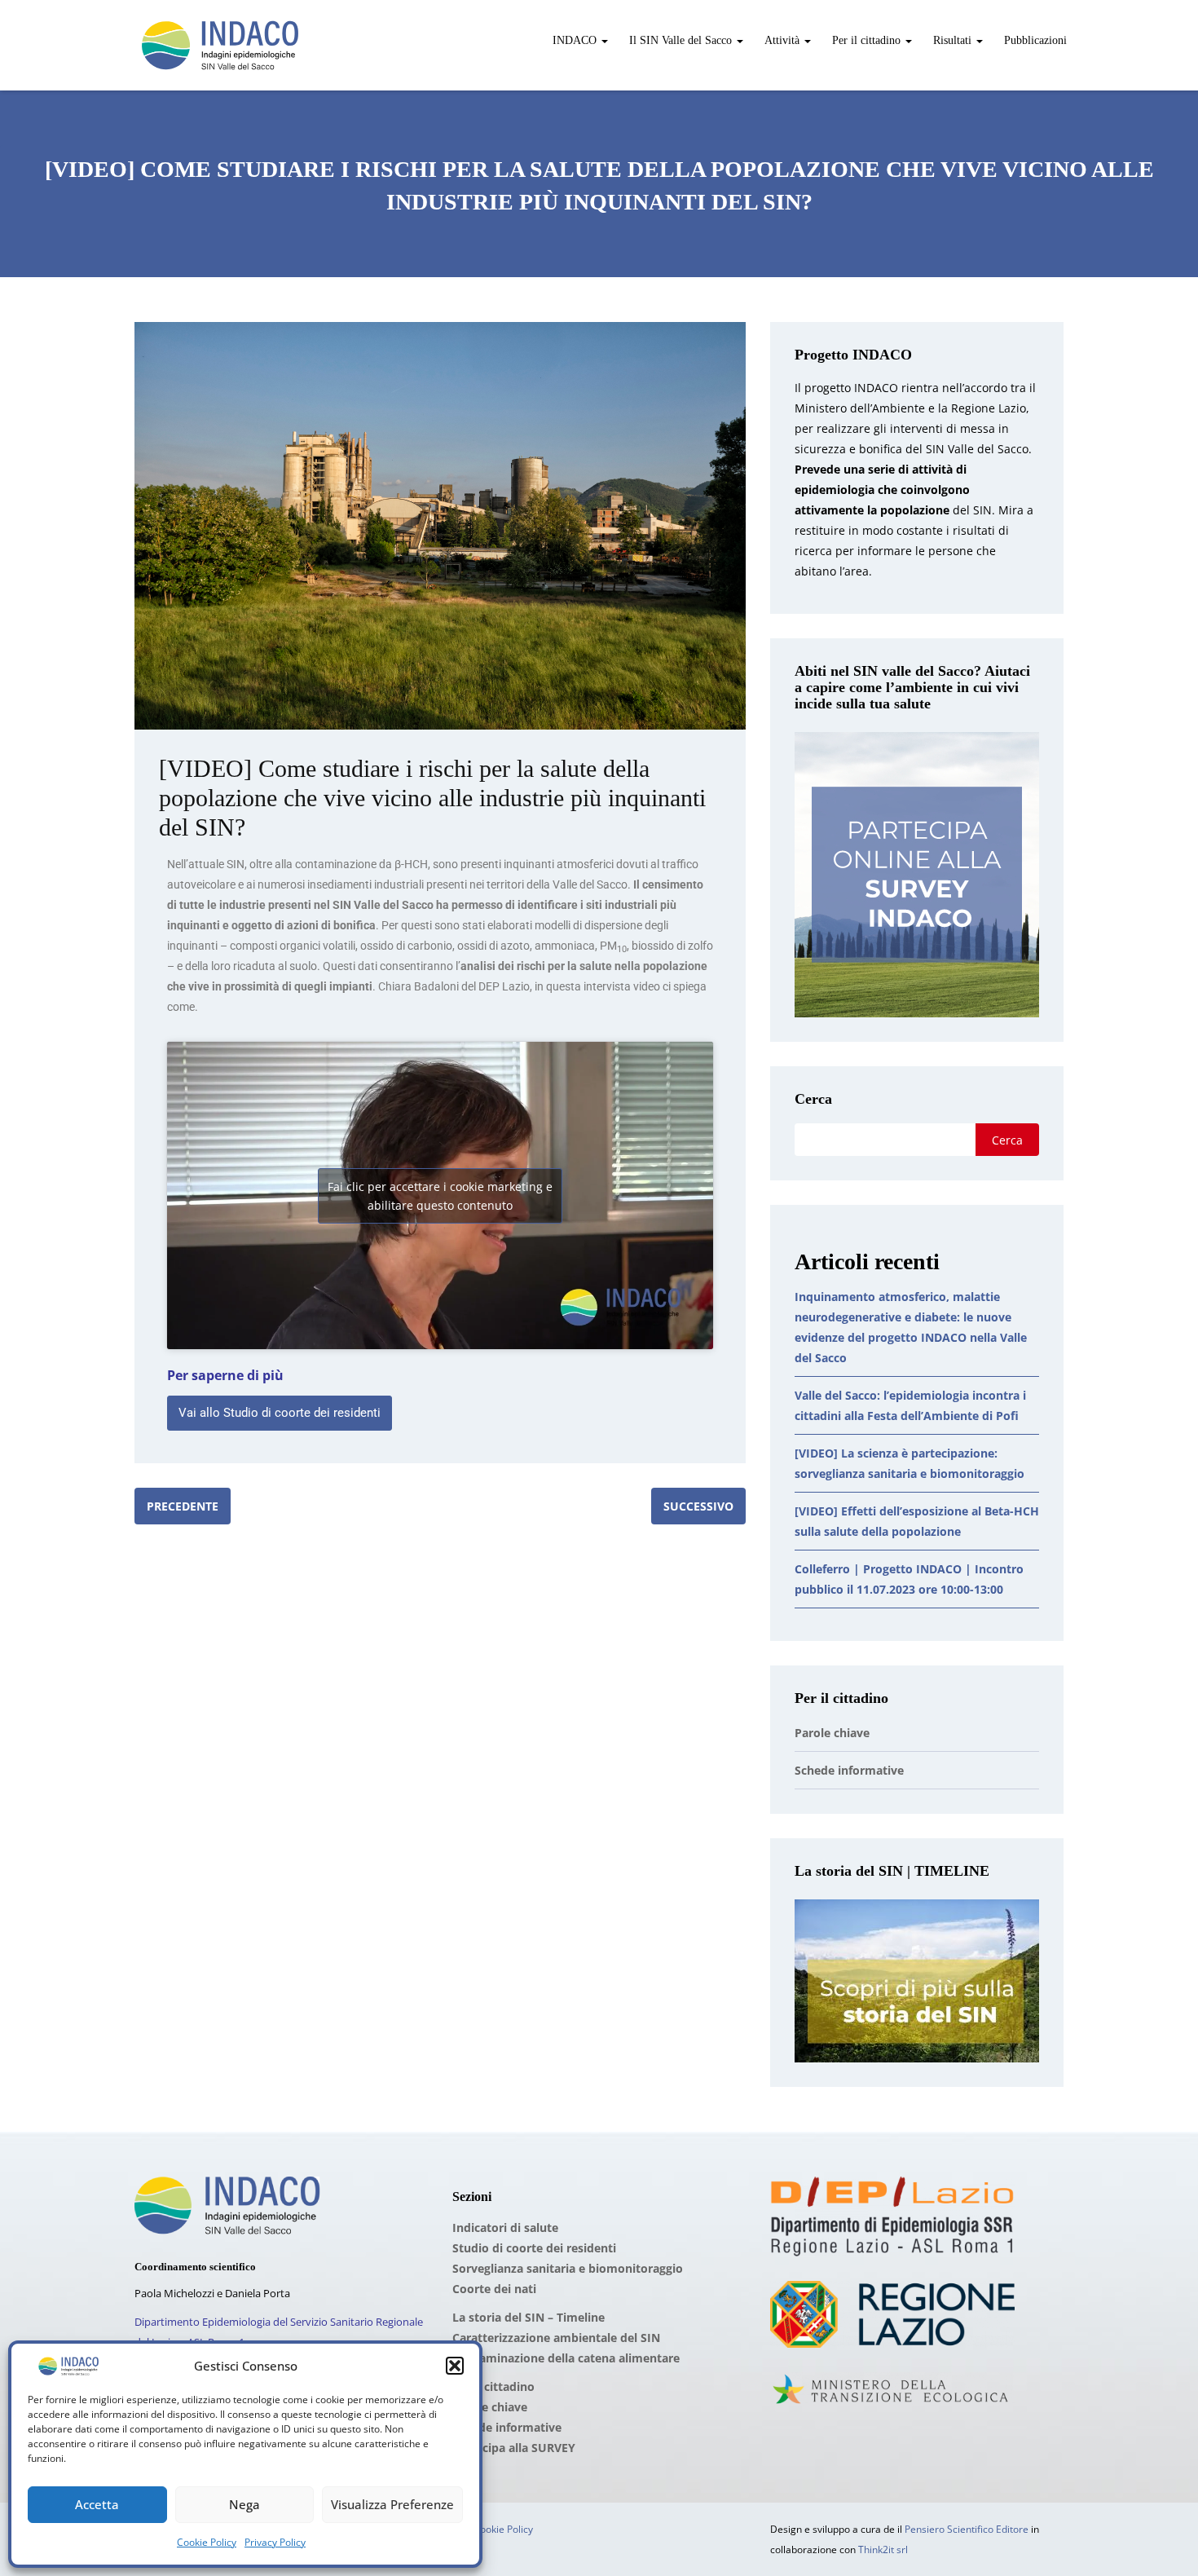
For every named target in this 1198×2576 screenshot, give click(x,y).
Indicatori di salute (505, 2228)
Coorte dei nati (494, 2289)
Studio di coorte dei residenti (534, 2248)
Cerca (813, 1099)
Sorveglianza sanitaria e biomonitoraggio (568, 2268)
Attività (782, 40)
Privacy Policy (275, 2542)
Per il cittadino (866, 40)
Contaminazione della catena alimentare (566, 2358)
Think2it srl (883, 2550)
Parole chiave (832, 1733)
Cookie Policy (207, 2542)
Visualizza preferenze (392, 2504)
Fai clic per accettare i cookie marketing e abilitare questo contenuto (440, 1196)
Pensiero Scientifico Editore (967, 2529)
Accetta (97, 2504)
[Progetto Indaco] (220, 45)
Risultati (952, 40)
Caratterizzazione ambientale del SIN (556, 2338)
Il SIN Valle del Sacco (680, 40)
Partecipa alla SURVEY (514, 2448)
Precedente (183, 1506)
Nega (244, 2504)
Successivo (698, 1506)
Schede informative (849, 1770)
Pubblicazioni (1034, 40)
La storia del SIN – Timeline (529, 2317)
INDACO (575, 40)
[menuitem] (579, 32)
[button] (455, 2366)
